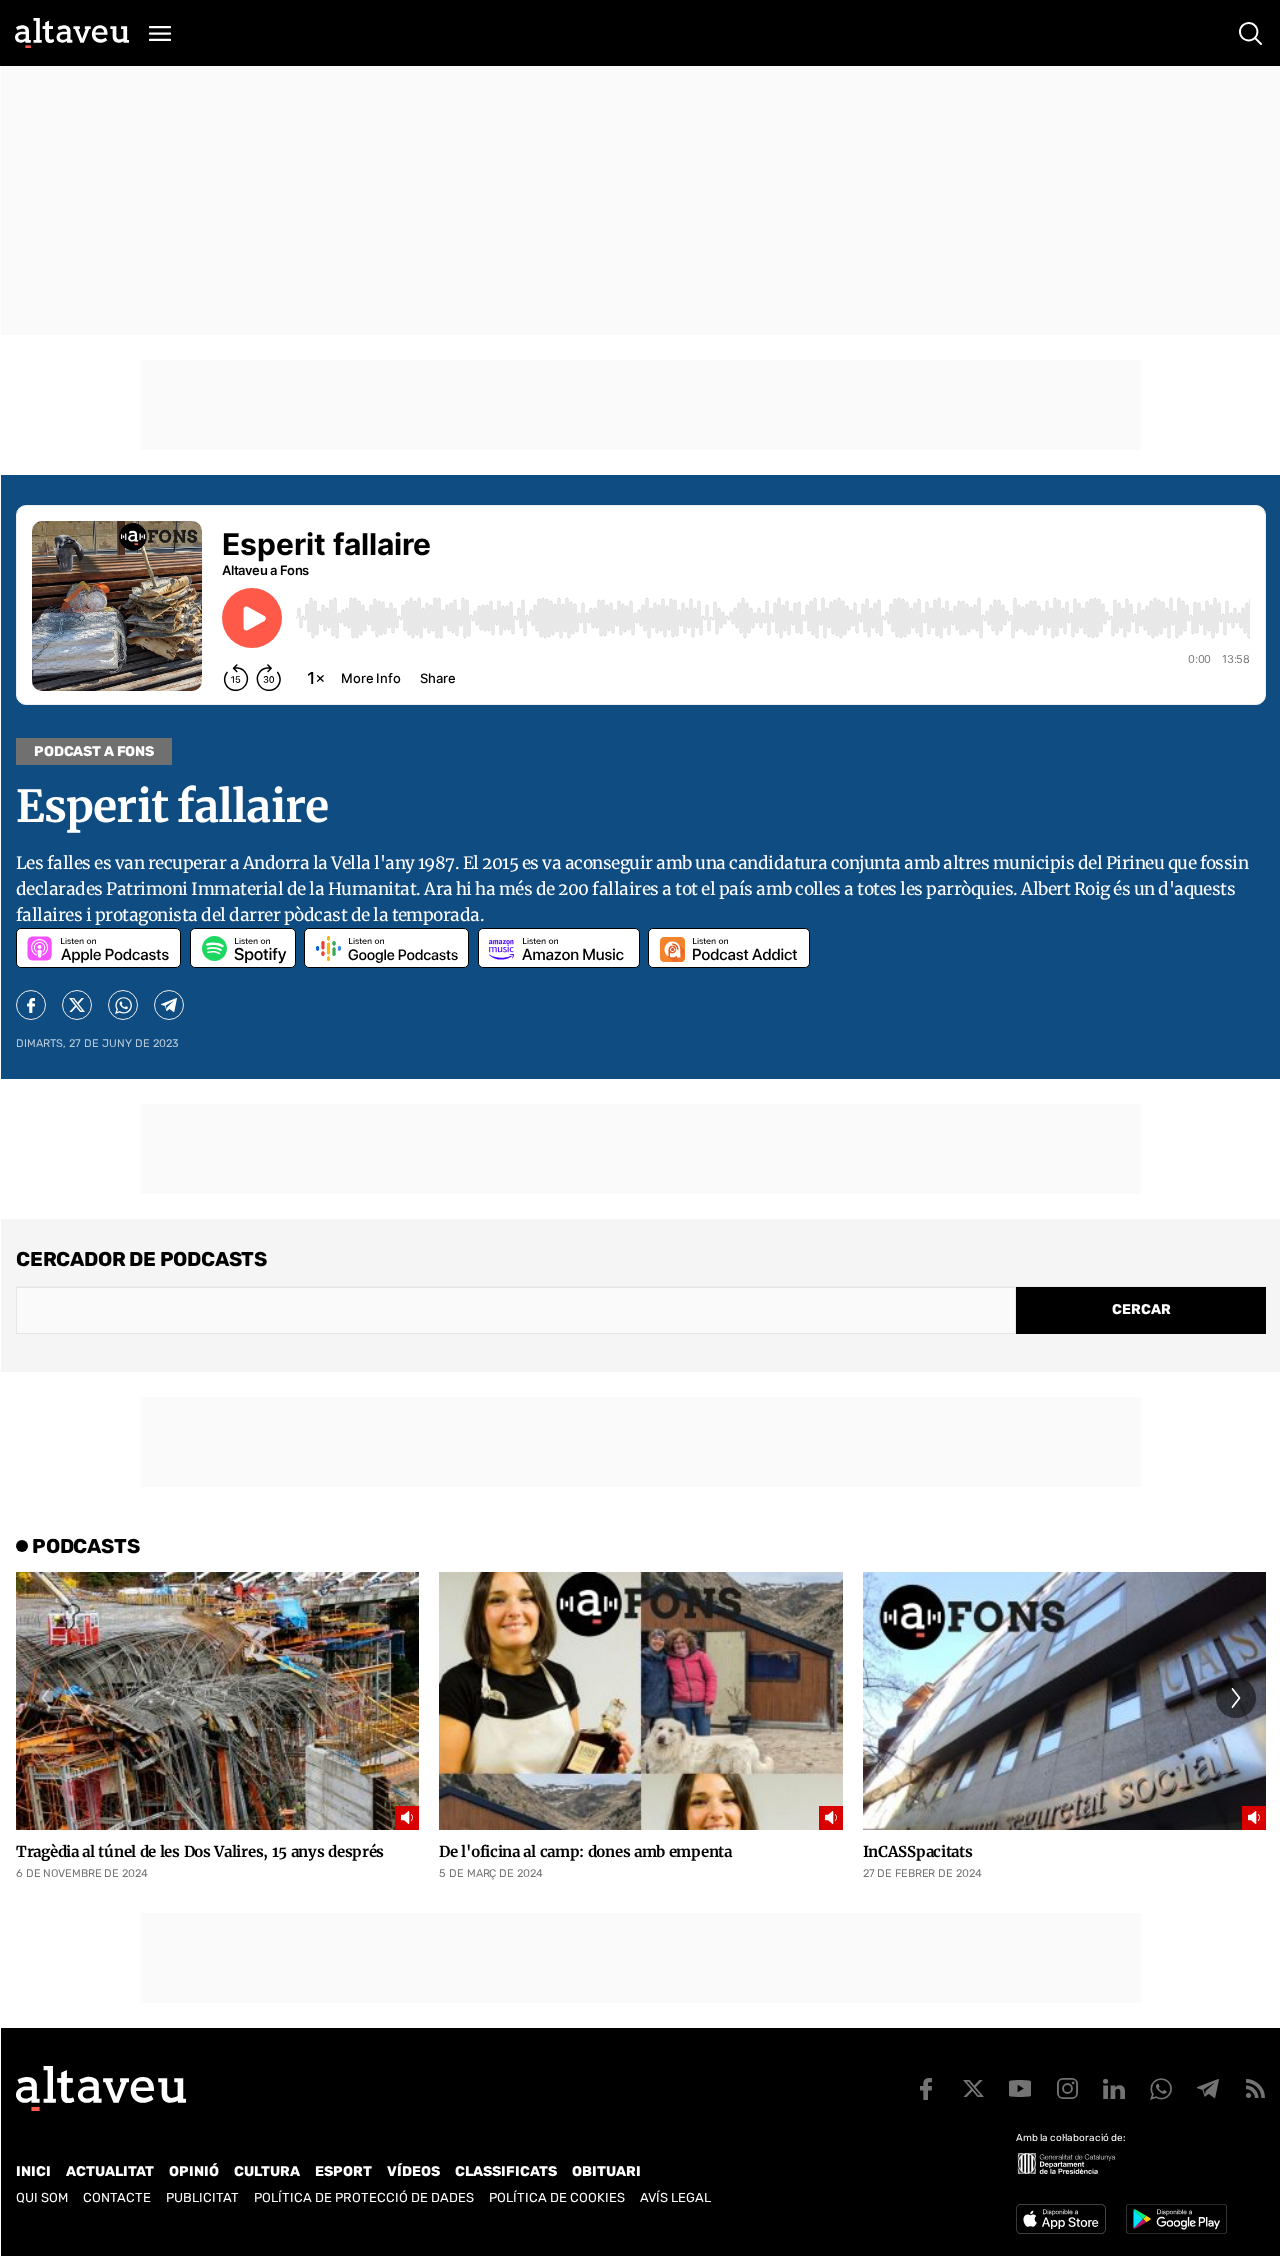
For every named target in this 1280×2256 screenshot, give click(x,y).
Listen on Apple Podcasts (98, 948)
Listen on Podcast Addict (729, 948)
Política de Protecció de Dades (364, 2197)
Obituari (606, 2171)
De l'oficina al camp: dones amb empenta (585, 1851)
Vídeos (413, 2171)
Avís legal (675, 2197)
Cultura (267, 2171)
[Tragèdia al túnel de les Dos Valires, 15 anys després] (217, 1701)
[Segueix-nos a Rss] (1255, 2089)
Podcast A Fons (94, 751)
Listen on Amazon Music (559, 948)
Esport (343, 2171)
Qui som (42, 2197)
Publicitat (202, 2197)
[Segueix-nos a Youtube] (1020, 2089)
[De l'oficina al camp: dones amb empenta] (640, 1701)
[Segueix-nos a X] (973, 2089)
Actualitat (110, 2171)
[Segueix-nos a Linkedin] (1114, 2089)
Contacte (117, 2197)
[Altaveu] (72, 33)
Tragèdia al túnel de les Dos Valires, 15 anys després (200, 1851)
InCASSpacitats (918, 1851)
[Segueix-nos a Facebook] (926, 2089)
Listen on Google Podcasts (386, 948)
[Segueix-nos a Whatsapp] (1161, 2089)
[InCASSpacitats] (1064, 1701)
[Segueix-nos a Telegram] (1208, 2089)
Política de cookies (557, 2197)
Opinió (194, 2171)
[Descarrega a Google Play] (1176, 2219)
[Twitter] (77, 1005)
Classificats (506, 2171)
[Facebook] (31, 1005)
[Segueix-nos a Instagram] (1067, 2089)
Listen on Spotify (243, 948)
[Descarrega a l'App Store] (1061, 2219)
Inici (33, 2171)
